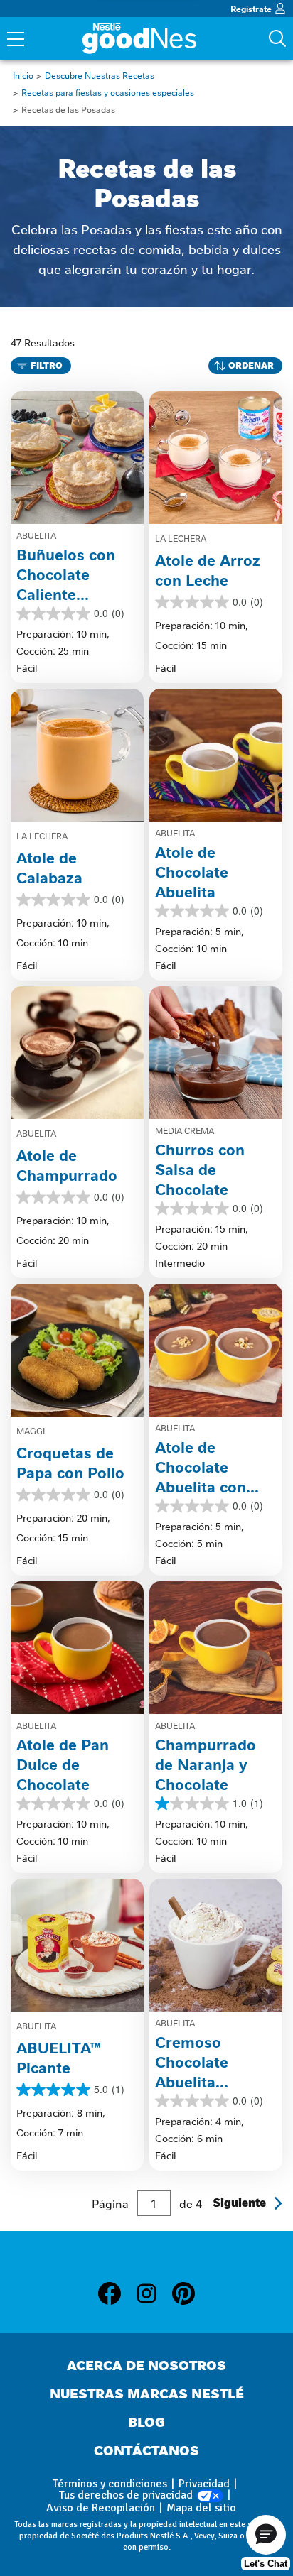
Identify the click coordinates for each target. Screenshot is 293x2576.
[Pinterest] (183, 2296)
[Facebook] (117, 2296)
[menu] (16, 40)
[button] (266, 2535)
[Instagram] (154, 2296)
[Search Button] (277, 38)
